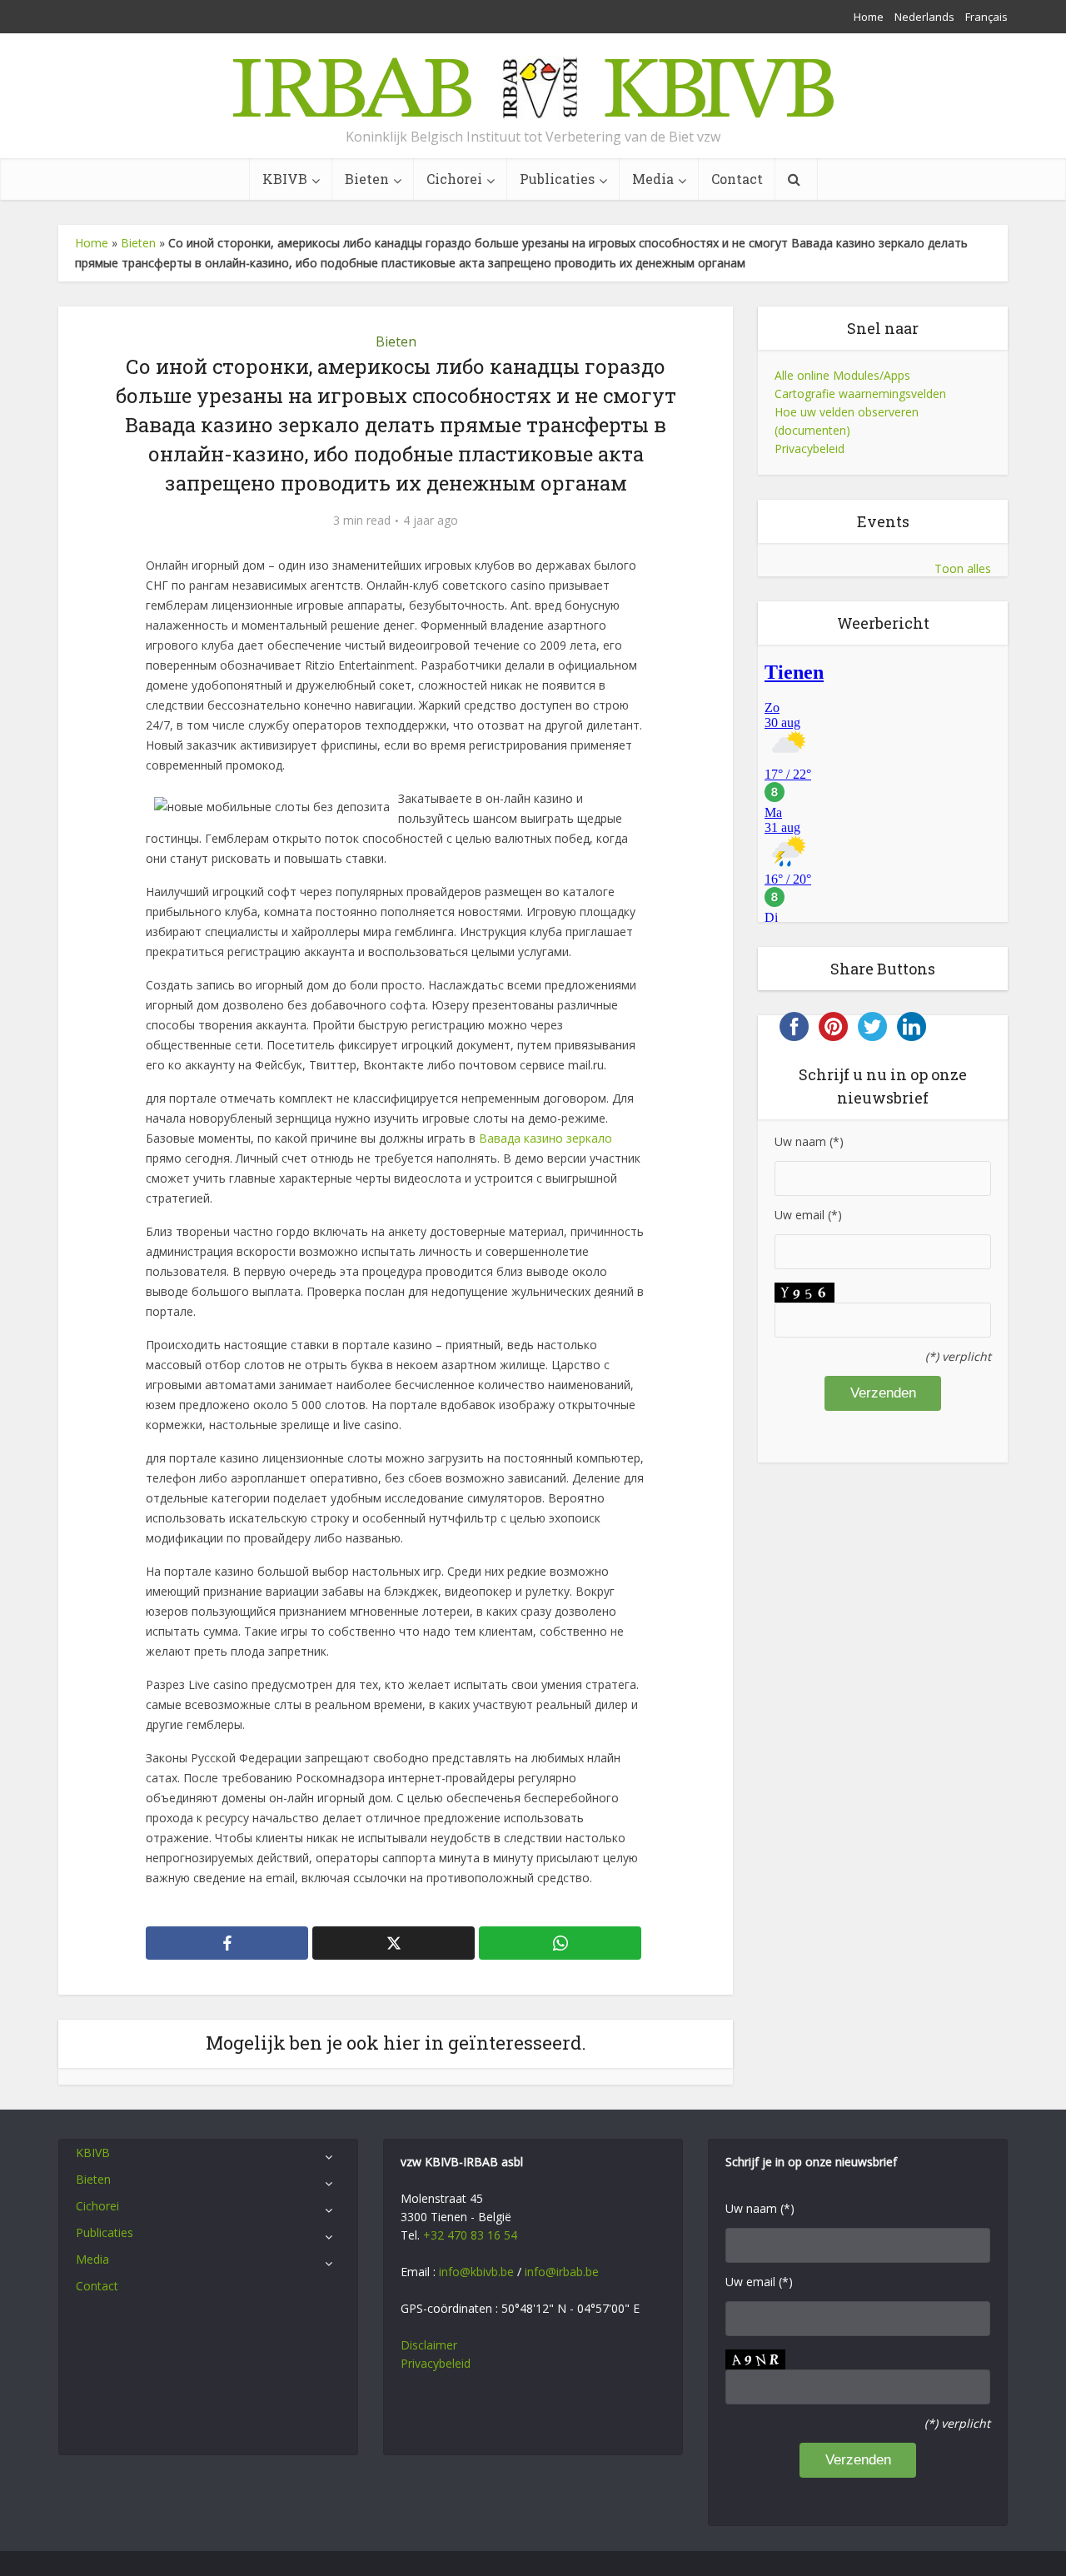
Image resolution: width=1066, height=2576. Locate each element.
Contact (737, 179)
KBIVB (285, 179)
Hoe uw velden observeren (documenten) (847, 421)
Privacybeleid (809, 448)
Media (653, 179)
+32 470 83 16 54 (470, 2235)
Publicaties (557, 179)
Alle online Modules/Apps (842, 375)
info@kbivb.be (476, 2272)
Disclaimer (429, 2345)
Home (869, 17)
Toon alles (963, 568)
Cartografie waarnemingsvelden (860, 394)
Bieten (367, 179)
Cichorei (454, 179)
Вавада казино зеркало (545, 1138)
